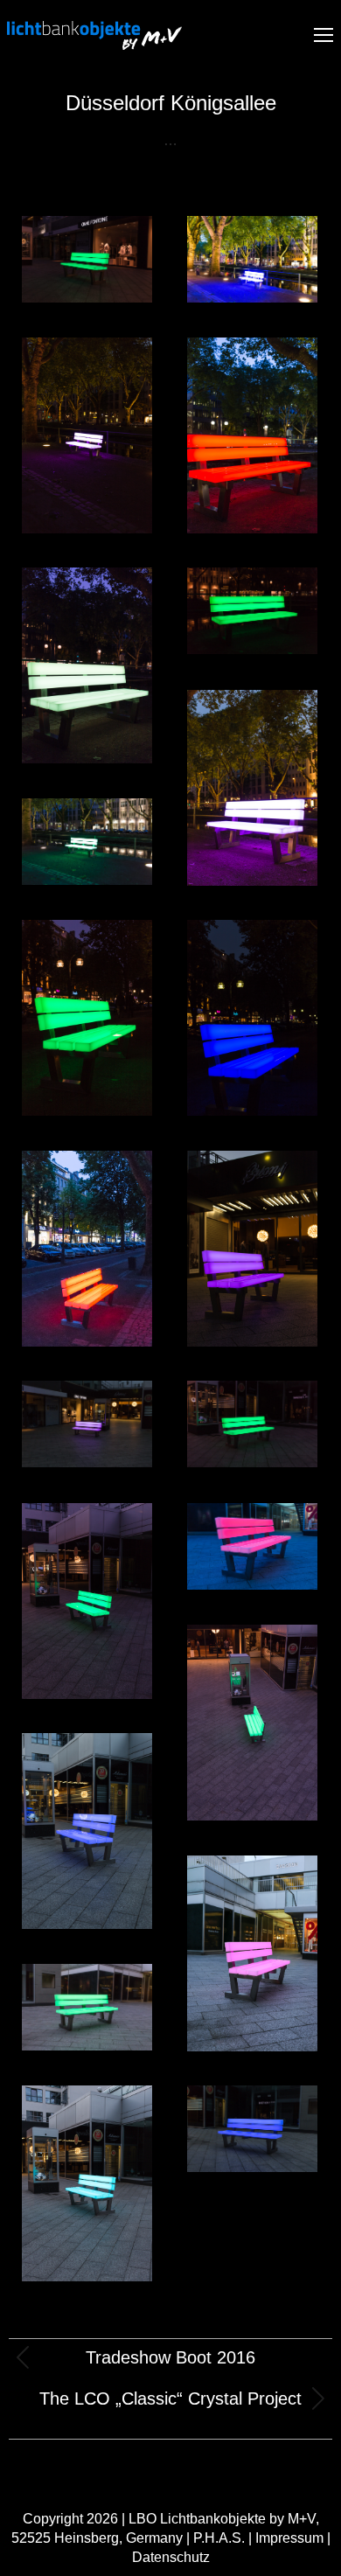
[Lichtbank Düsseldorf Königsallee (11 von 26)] (87, 1018)
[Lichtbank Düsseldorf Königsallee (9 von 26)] (87, 842)
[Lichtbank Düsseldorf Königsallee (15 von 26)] (87, 259)
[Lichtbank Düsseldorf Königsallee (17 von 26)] (87, 1424)
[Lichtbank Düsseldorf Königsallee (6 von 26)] (252, 788)
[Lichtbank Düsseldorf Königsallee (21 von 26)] (252, 1723)
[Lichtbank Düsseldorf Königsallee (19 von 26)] (87, 1601)
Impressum (289, 2538)
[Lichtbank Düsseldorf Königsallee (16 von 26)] (252, 1249)
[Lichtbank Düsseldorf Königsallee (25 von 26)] (87, 2183)
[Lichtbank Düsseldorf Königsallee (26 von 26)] (252, 2129)
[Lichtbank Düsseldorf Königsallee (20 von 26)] (252, 1546)
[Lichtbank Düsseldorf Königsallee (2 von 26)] (87, 435)
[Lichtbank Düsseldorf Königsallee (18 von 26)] (252, 1424)
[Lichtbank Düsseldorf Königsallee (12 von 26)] (252, 1018)
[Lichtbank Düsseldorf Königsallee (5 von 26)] (252, 611)
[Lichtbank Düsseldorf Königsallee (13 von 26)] (87, 1249)
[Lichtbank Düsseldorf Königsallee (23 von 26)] (252, 1953)
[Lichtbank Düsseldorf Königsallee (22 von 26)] (87, 1831)
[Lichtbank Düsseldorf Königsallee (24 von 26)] (87, 2007)
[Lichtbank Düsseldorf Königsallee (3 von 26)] (252, 435)
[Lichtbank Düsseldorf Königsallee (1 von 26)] (252, 259)
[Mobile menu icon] (324, 35)
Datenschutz (171, 2557)
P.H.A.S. (219, 2538)
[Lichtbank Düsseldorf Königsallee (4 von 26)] (87, 665)
